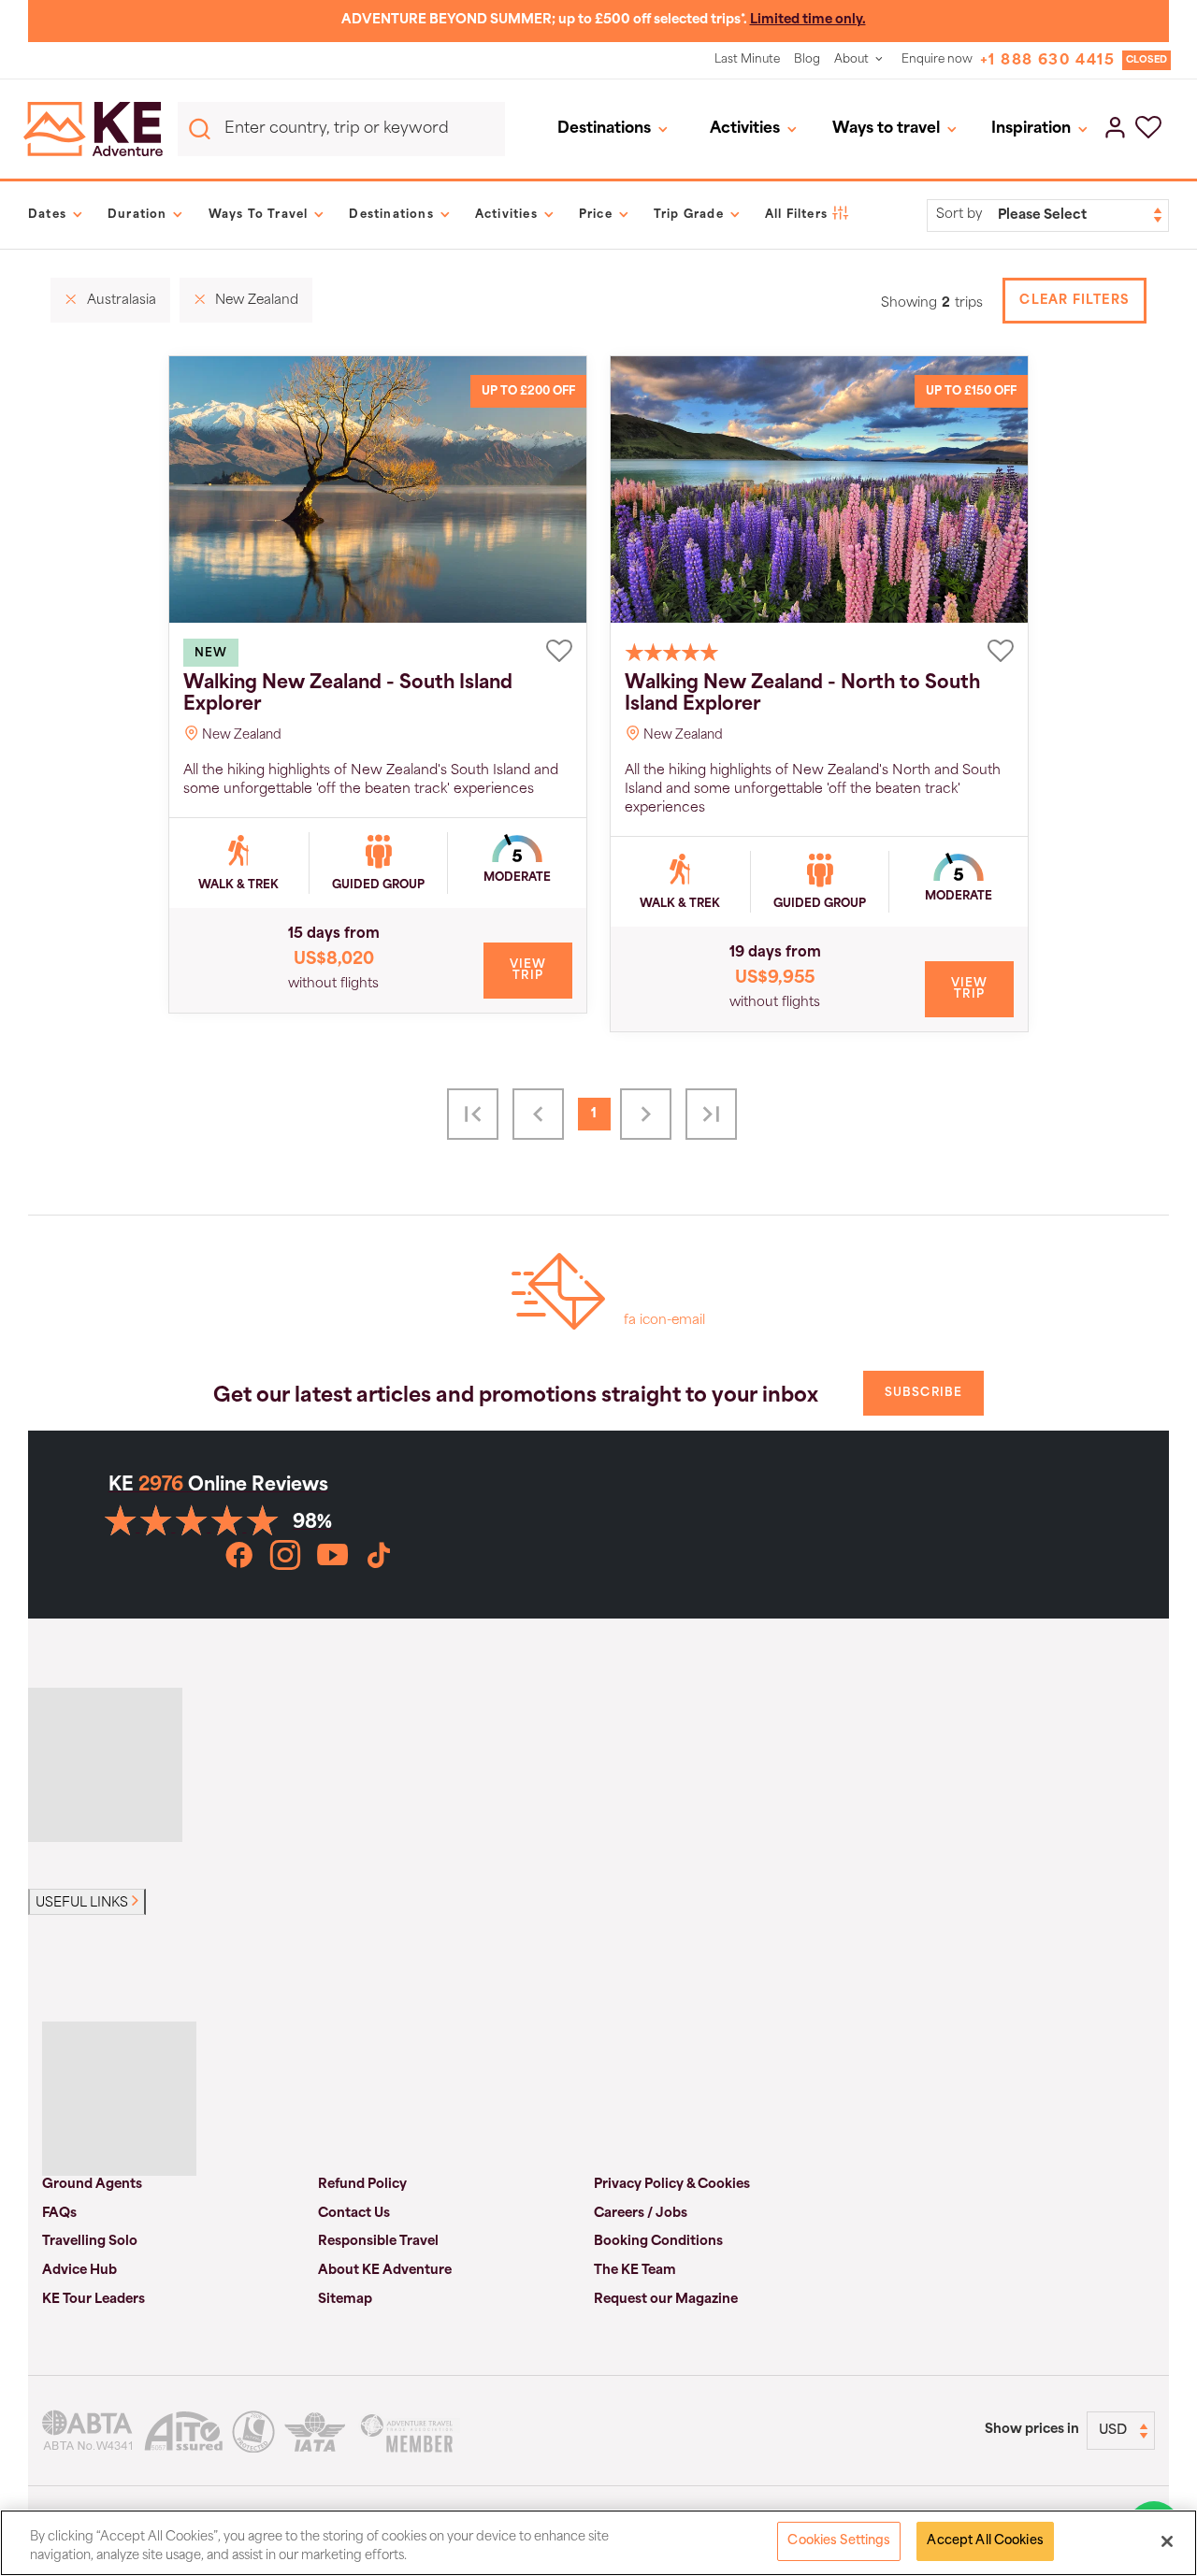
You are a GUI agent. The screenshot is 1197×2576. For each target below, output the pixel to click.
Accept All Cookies (985, 2541)
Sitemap (345, 2300)
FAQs (59, 2214)
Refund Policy (362, 2185)
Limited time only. (808, 20)
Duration (137, 215)
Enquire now (937, 60)
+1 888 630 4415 (1047, 61)
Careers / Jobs (641, 2214)
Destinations (604, 129)
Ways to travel (886, 129)
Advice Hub (79, 2271)
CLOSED (1147, 60)
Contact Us (354, 2214)
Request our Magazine (666, 2300)
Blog (807, 60)
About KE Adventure (385, 2271)
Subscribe (924, 1393)
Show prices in (1032, 2430)
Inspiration (1031, 129)
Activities (745, 129)
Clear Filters (1074, 301)
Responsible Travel (378, 2242)
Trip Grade (689, 215)
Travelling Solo (90, 2242)
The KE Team (635, 2271)
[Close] (1167, 2541)
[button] (1148, 129)
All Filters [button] (796, 215)
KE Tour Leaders (94, 2300)
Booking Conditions (658, 2242)
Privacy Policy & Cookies (672, 2185)
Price (596, 215)
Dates (47, 215)
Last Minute (747, 60)
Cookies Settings (839, 2541)
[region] (598, 2543)
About (851, 60)
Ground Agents (92, 2185)
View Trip (528, 971)
